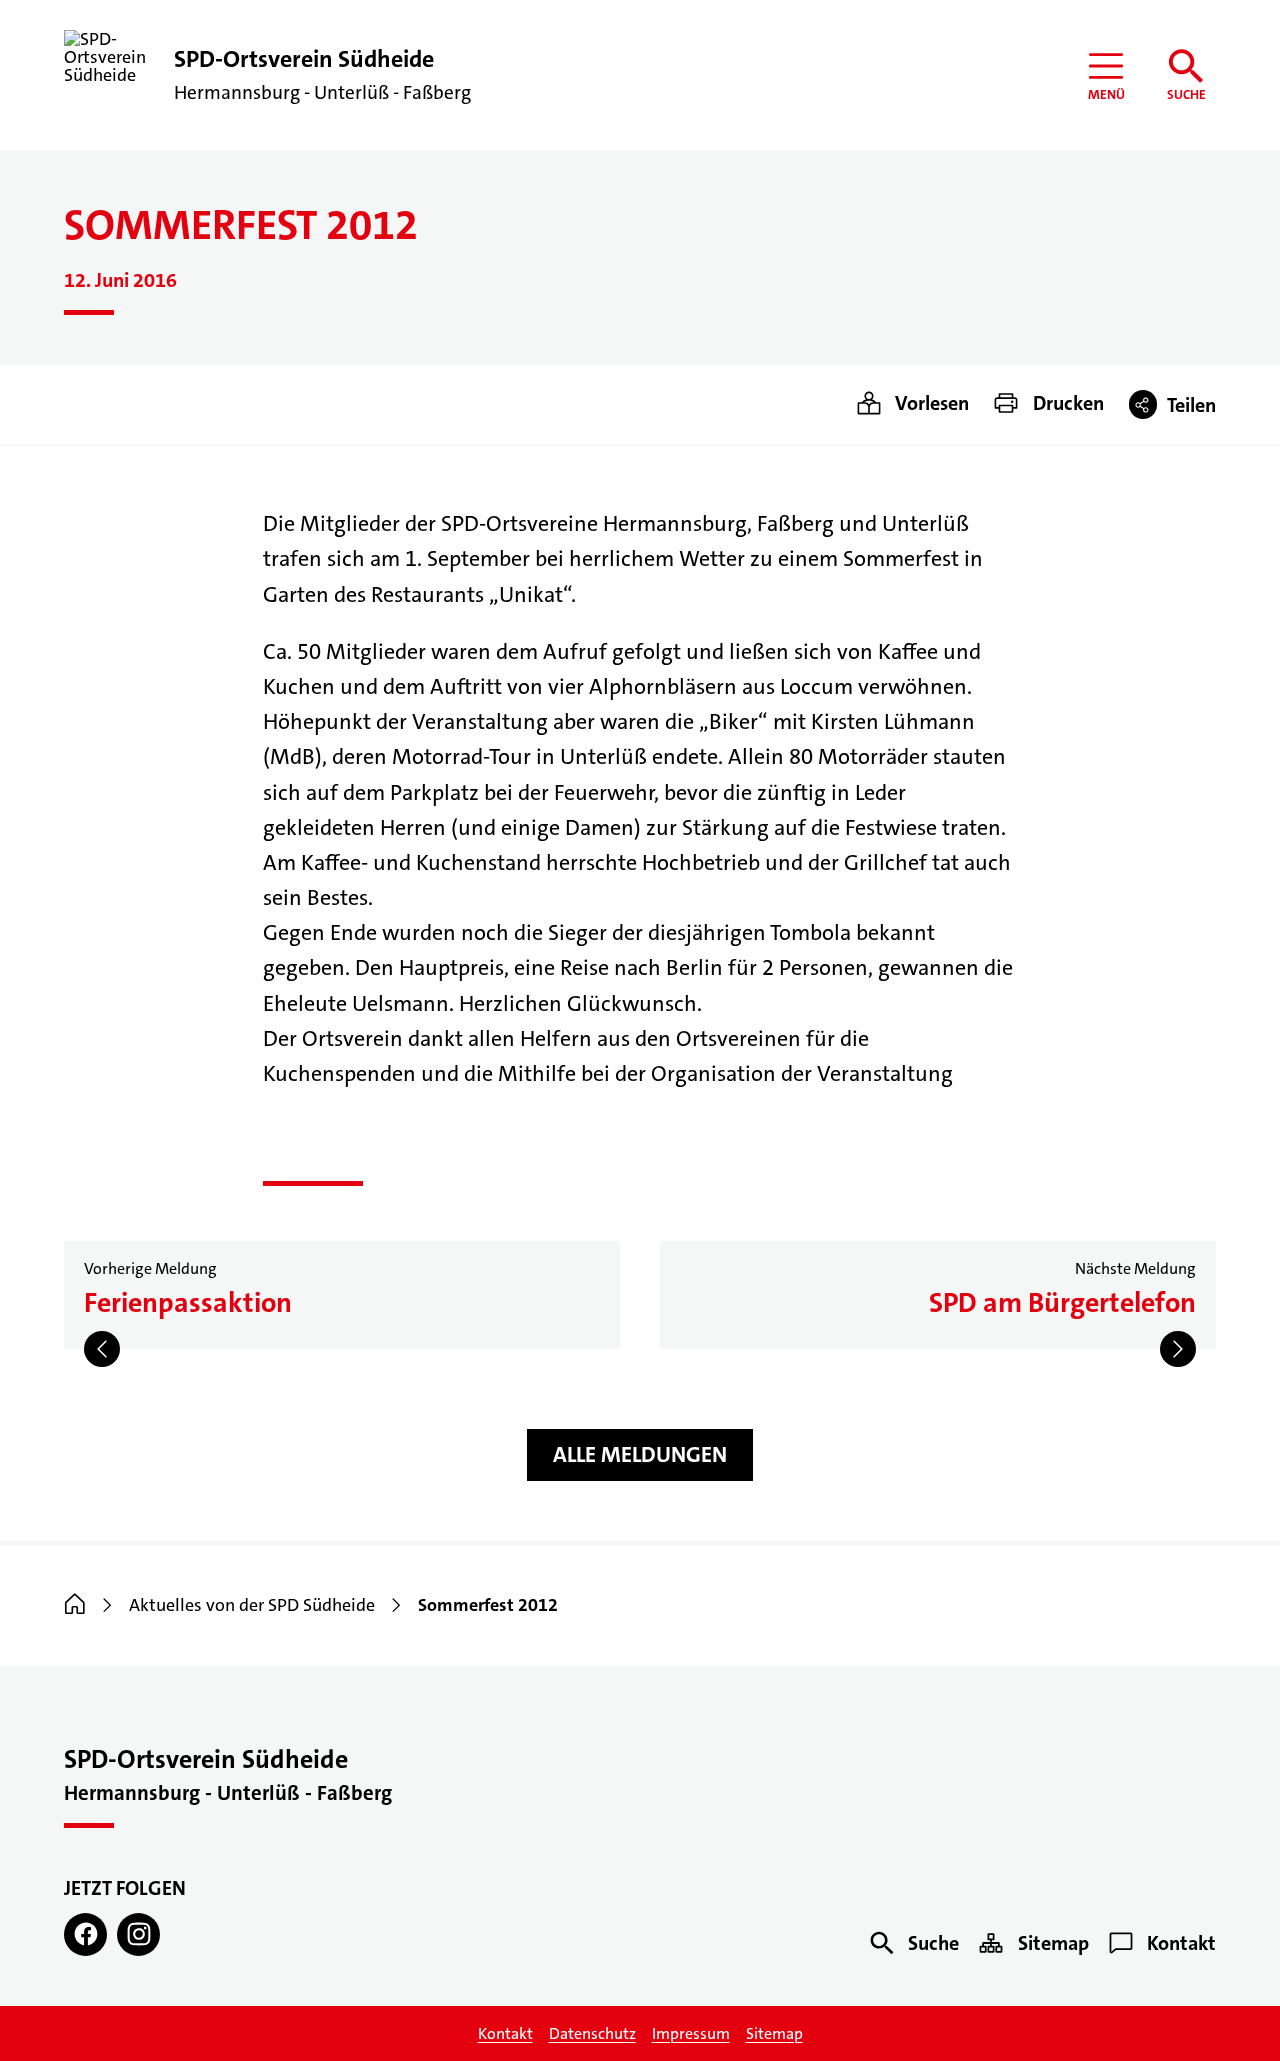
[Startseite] (75, 1605)
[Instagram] (138, 1934)
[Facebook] (85, 1934)
